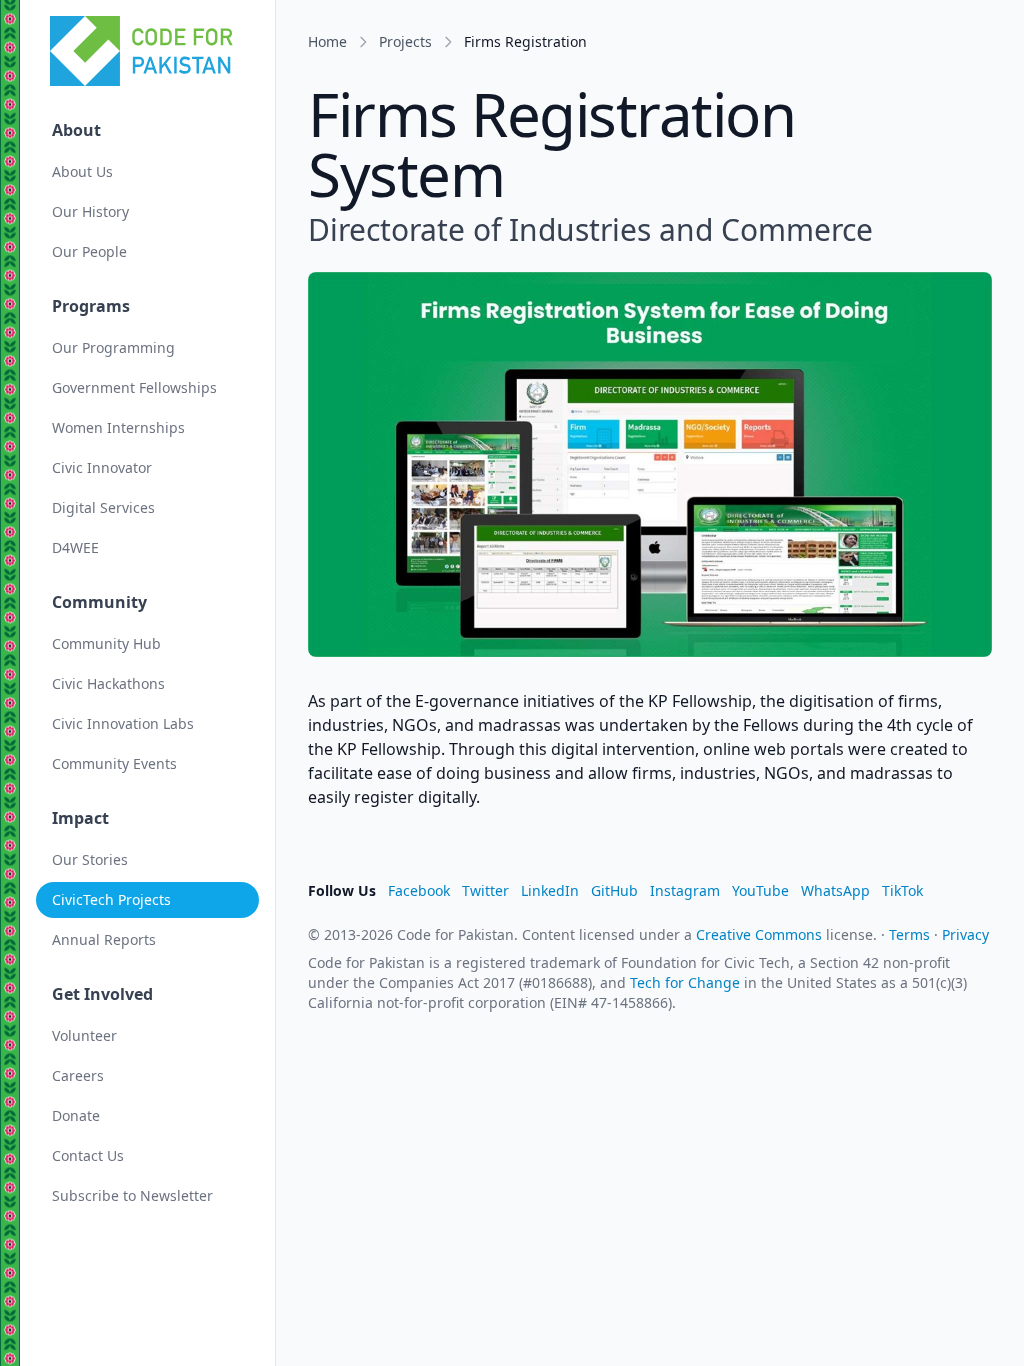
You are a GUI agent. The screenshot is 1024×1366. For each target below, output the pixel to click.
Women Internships (118, 427)
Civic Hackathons (108, 683)
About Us (82, 171)
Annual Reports (104, 939)
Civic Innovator (102, 467)
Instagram (685, 890)
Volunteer (84, 1035)
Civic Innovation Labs (123, 723)
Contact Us (88, 1155)
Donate (76, 1115)
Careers (78, 1075)
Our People (89, 251)
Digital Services (103, 507)
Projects (405, 41)
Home (327, 41)
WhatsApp (835, 890)
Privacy (965, 934)
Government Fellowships (134, 387)
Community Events (114, 763)
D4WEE (75, 547)
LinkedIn (550, 890)
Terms (909, 934)
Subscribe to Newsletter (132, 1195)
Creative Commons (759, 934)
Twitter (485, 890)
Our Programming (113, 347)
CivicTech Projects (111, 899)
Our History (90, 211)
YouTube (760, 890)
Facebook (419, 890)
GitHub (614, 890)
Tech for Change (685, 982)
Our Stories (90, 859)
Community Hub (106, 643)
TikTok (902, 890)
